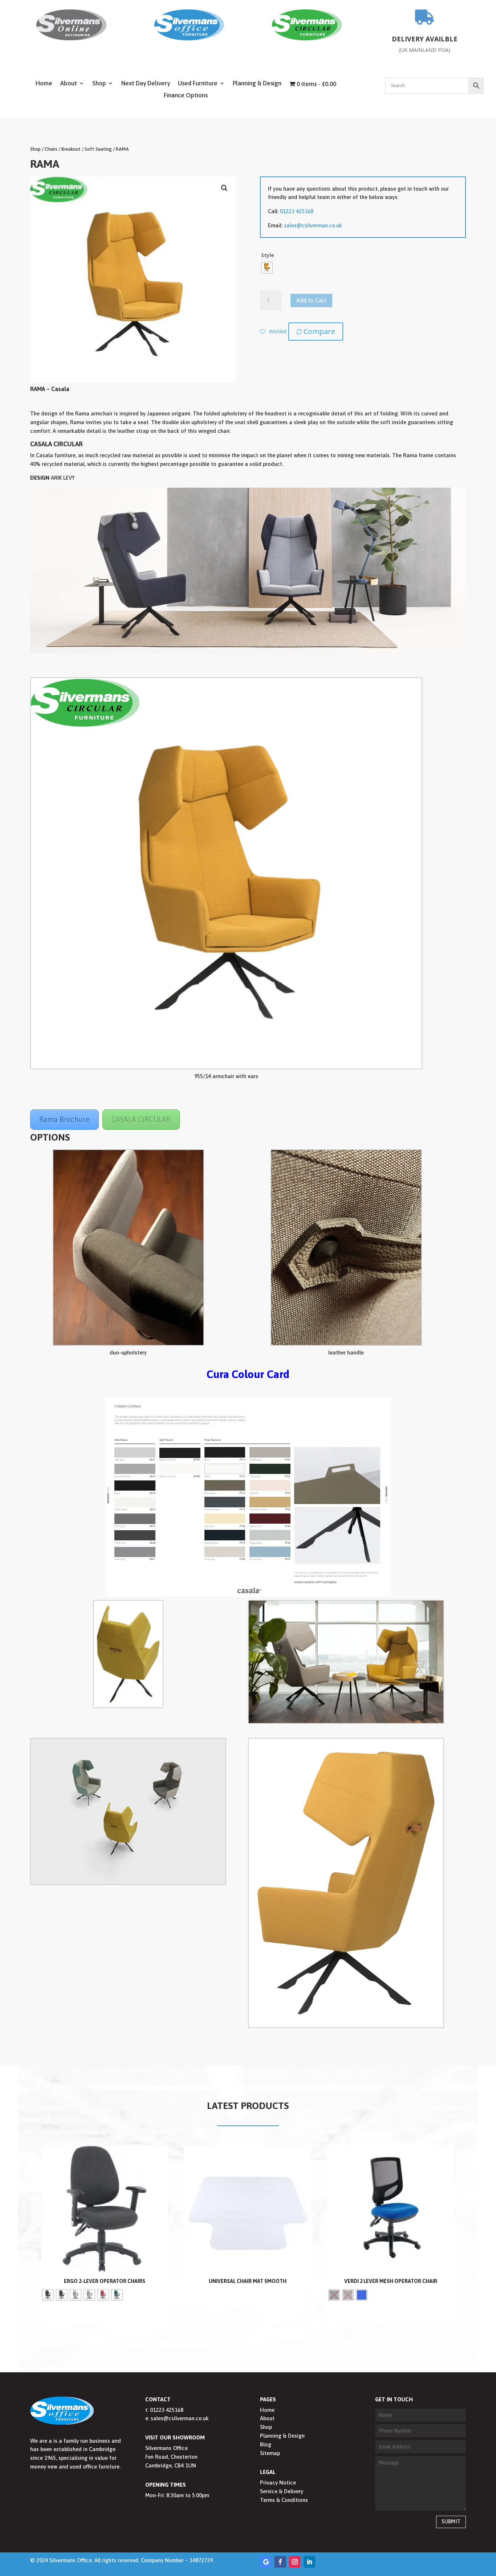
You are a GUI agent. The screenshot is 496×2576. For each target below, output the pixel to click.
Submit (451, 2522)
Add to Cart (311, 300)
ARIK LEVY (63, 478)
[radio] (267, 268)
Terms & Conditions (284, 2500)
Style (268, 255)
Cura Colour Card (248, 1374)
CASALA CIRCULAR (141, 1119)
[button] (224, 188)
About (69, 84)
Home (44, 84)
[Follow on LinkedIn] (309, 2562)
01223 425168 (297, 211)
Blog (266, 2444)
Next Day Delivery (146, 84)
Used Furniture (198, 84)
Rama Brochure (64, 1119)
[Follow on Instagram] (295, 2562)
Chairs (51, 149)
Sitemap (270, 2453)
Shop (99, 84)
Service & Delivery (282, 2491)
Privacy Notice (278, 2482)
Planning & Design (257, 84)
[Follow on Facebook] (280, 2562)
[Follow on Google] (266, 2562)
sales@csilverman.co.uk (313, 225)
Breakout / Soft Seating (87, 149)
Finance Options (186, 96)
